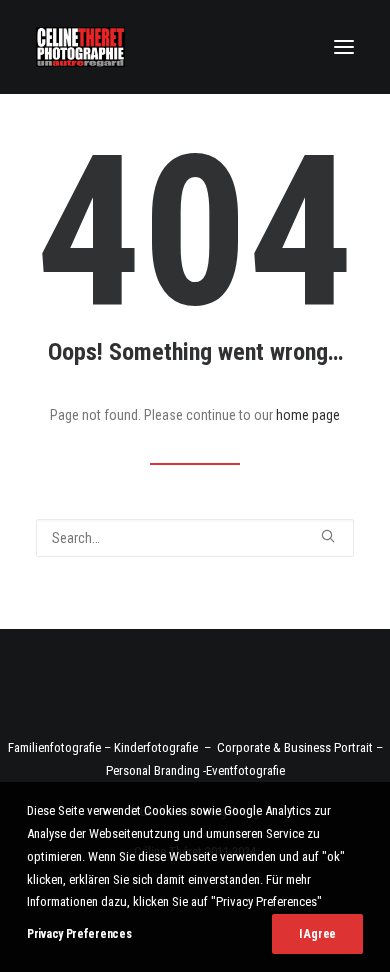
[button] (344, 47)
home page (308, 415)
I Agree (317, 934)
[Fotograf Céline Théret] (80, 47)
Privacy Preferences (79, 934)
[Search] (195, 538)
